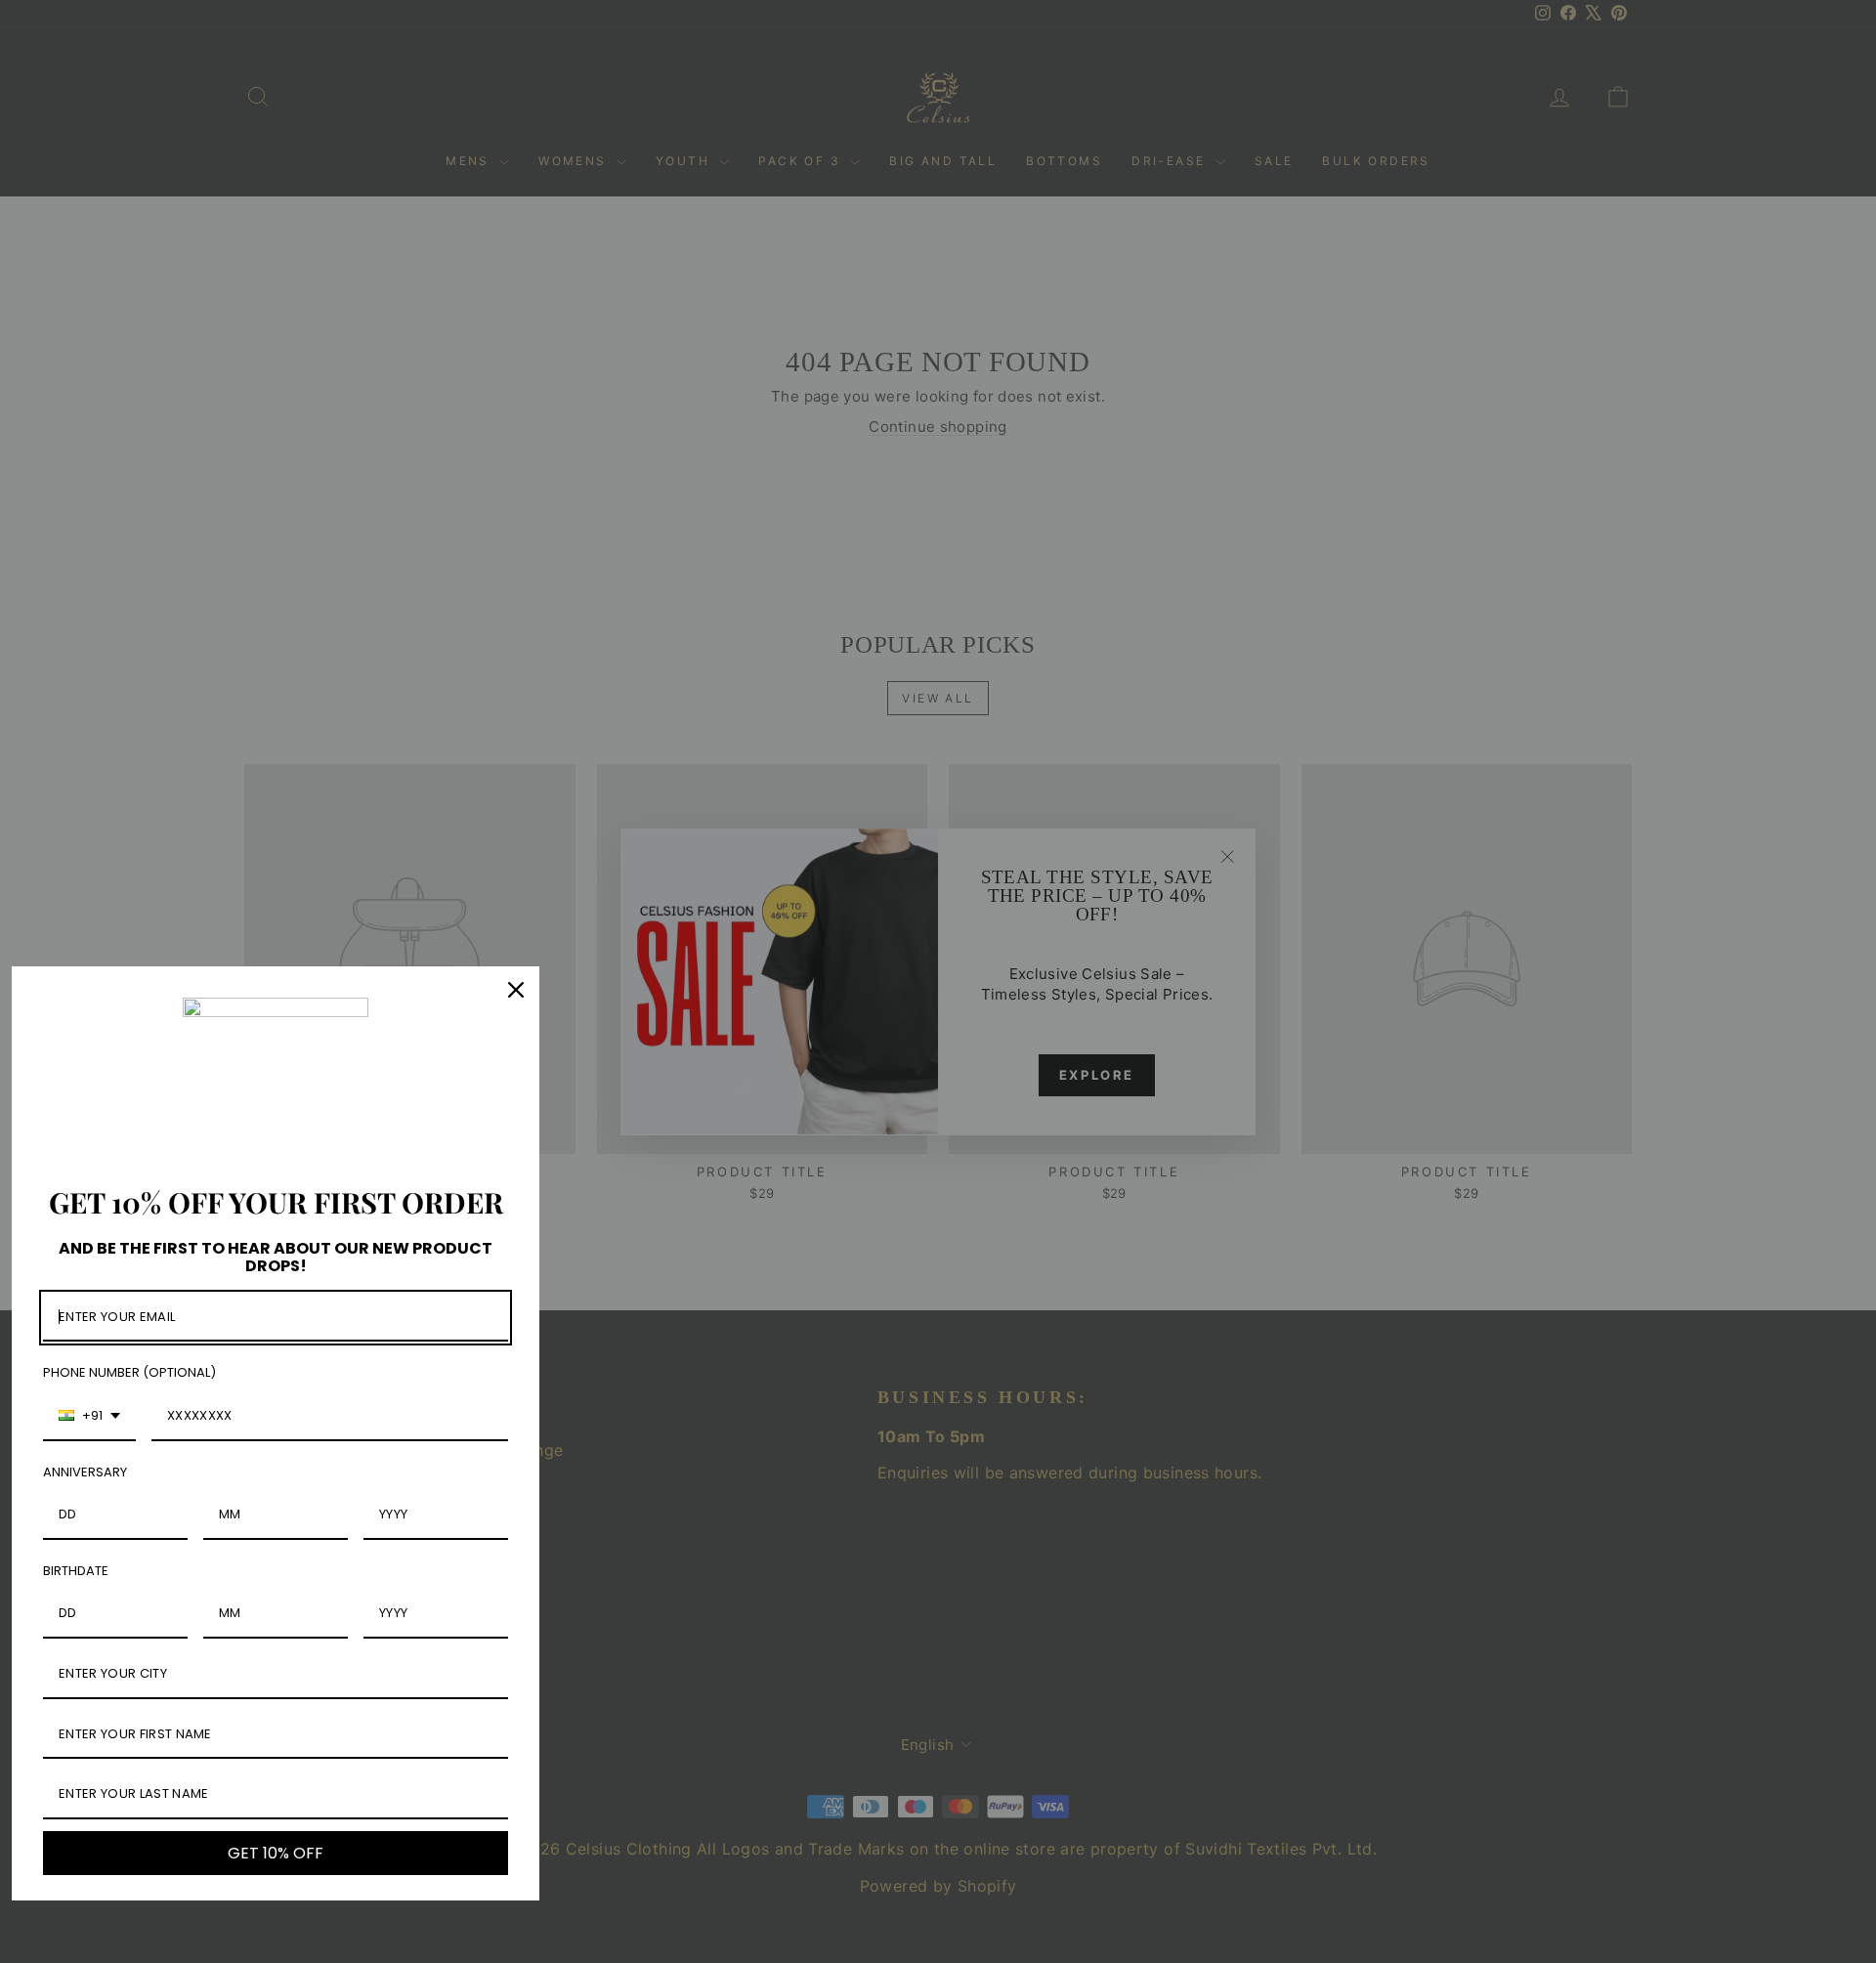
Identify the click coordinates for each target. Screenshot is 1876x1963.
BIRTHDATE (76, 1571)
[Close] (516, 990)
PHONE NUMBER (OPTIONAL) (129, 1372)
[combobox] (89, 1417)
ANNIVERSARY (85, 1472)
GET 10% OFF (276, 1853)
